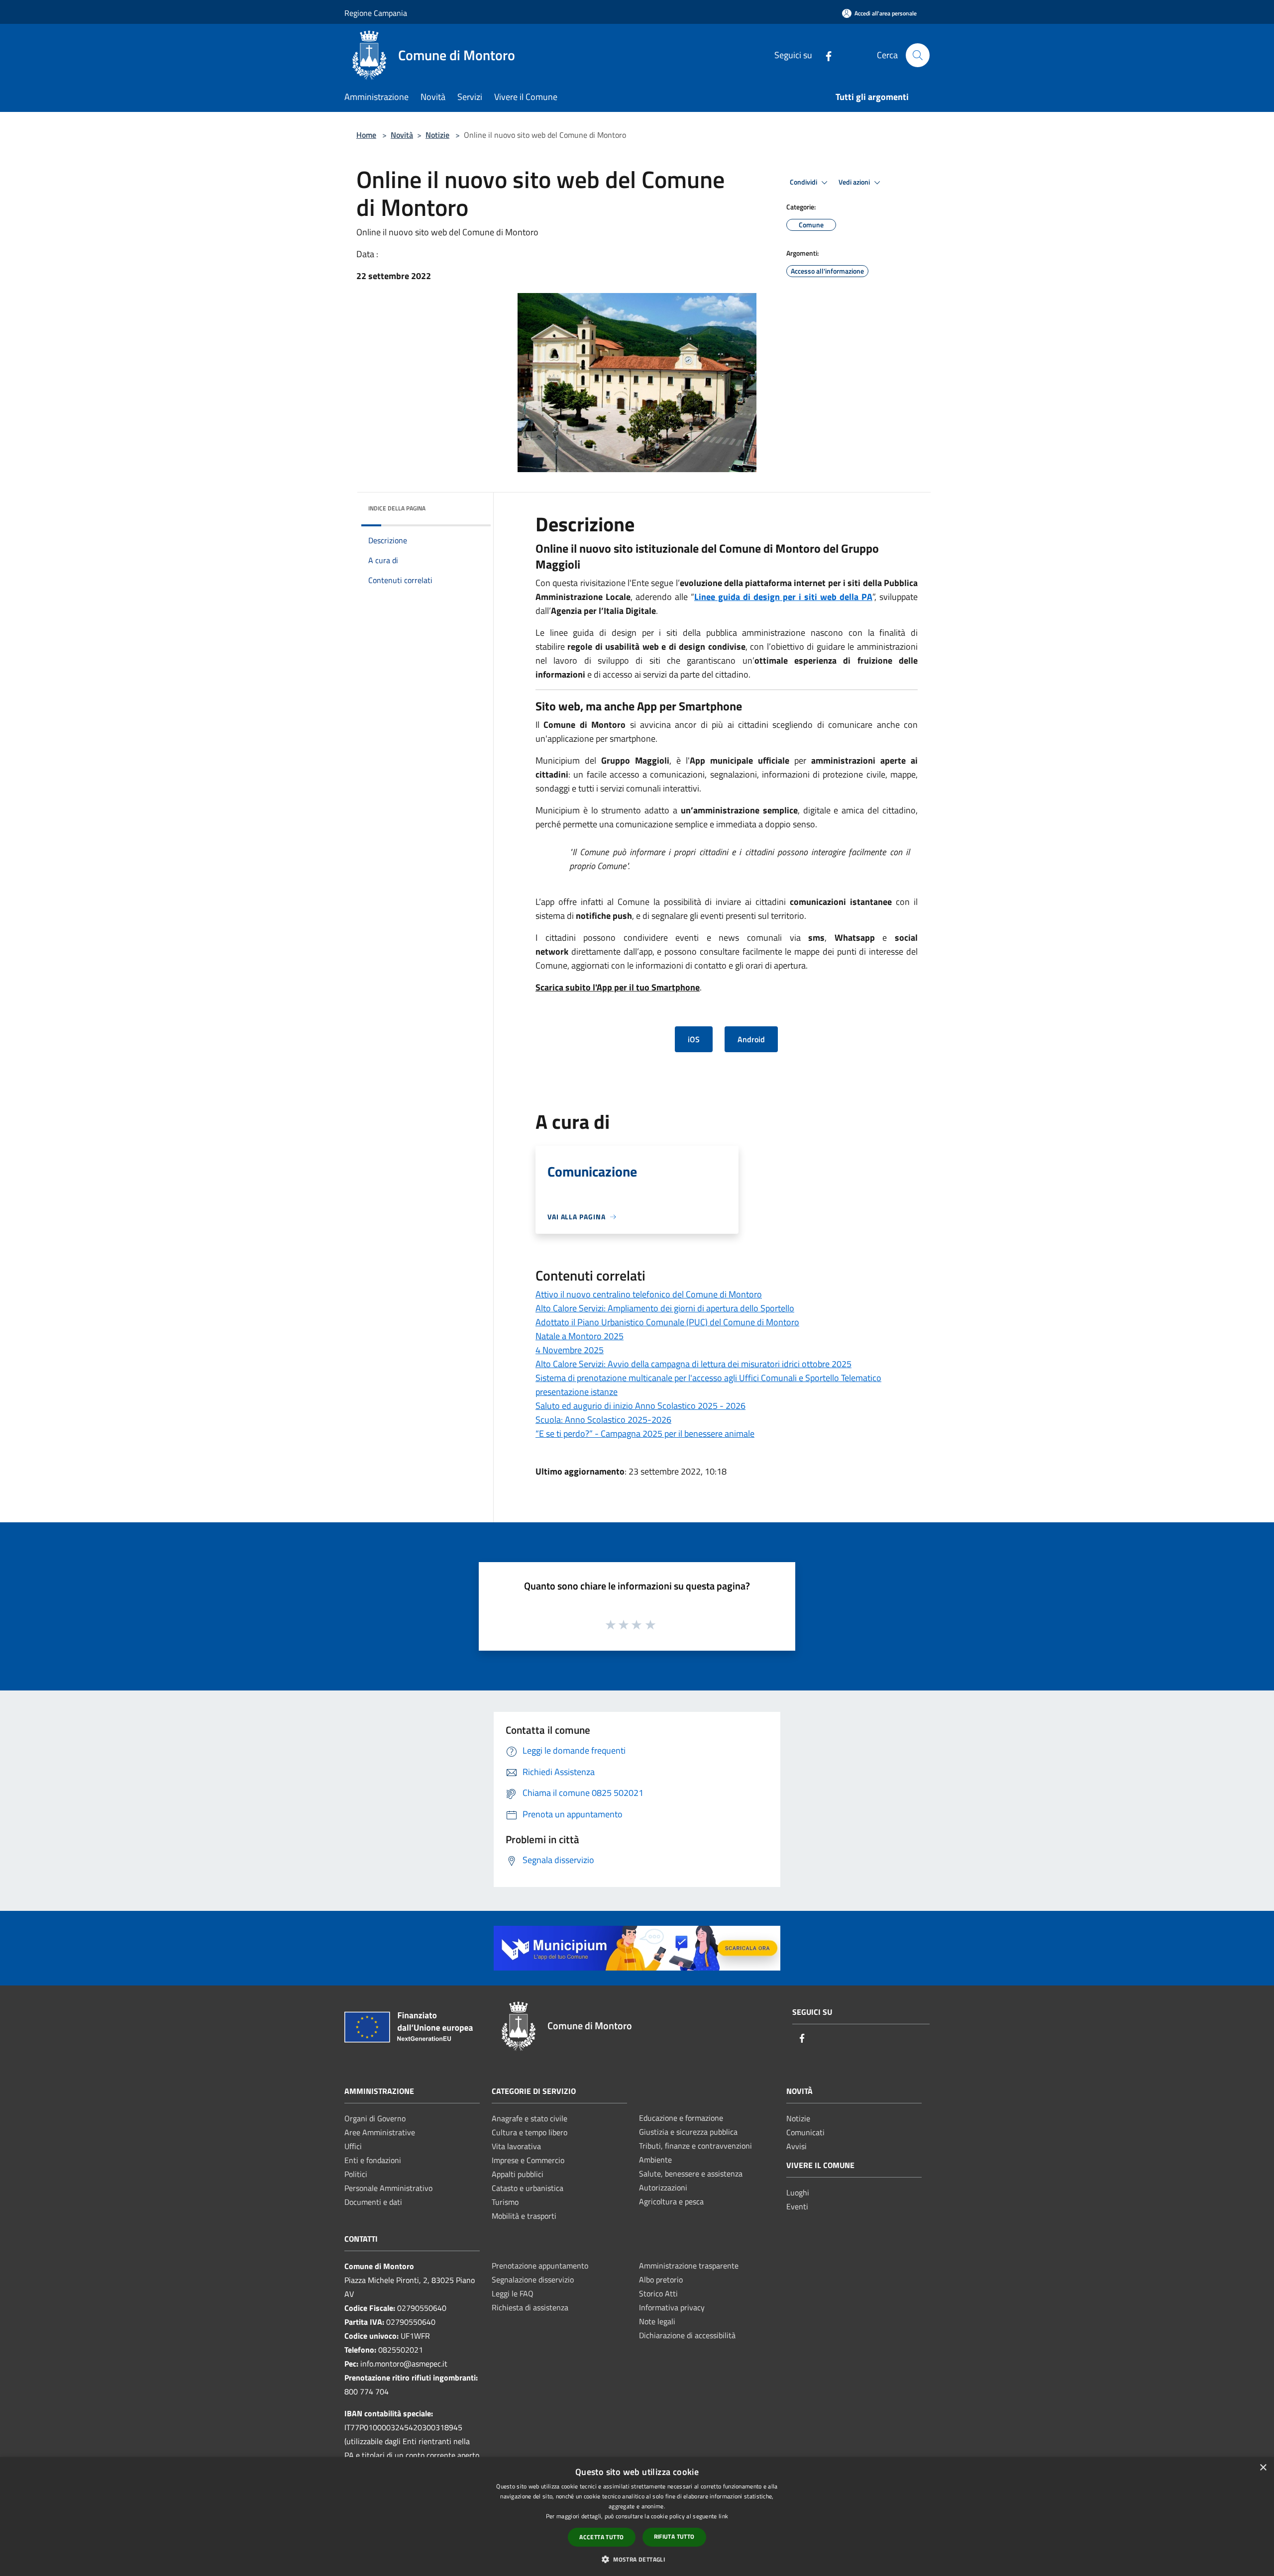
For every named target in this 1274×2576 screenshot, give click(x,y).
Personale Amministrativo (388, 2188)
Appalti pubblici (518, 2174)
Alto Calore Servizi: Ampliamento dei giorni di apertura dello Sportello (665, 1308)
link (723, 2516)
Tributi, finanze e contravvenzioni (695, 2146)
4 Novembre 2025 (570, 1350)
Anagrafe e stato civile (530, 2118)
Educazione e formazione (681, 2118)
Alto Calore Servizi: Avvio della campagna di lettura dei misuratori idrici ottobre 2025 (693, 1364)
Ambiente (655, 2160)
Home (366, 135)
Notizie (437, 135)
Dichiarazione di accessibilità (687, 2335)
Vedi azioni (855, 182)
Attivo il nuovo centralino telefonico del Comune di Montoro (649, 1294)
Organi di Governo (375, 2118)
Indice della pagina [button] (397, 508)
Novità (402, 135)
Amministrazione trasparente (689, 2266)
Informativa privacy (672, 2307)
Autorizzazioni (663, 2187)
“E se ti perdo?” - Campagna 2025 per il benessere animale (645, 1434)
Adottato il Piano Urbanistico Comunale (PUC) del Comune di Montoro (667, 1322)
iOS (694, 1039)
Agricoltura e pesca (671, 2201)
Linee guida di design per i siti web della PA (783, 597)
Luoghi (798, 2192)
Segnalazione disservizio (533, 2279)
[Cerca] (918, 55)
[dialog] (637, 2517)
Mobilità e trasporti (524, 2216)
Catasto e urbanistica (528, 2188)
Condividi (804, 182)
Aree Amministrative (380, 2132)
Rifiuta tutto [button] (674, 2536)
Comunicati (805, 2132)
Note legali (657, 2321)
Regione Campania (376, 13)
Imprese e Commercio (528, 2160)
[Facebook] (825, 55)
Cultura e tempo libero (530, 2132)
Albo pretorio (661, 2279)
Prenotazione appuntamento (540, 2266)
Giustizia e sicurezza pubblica (688, 2132)
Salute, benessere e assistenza (691, 2174)
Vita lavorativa (516, 2146)
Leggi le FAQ (513, 2293)
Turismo (505, 2202)
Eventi (797, 2206)
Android (751, 1039)
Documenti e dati (373, 2202)
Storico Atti (658, 2293)
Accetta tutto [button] (601, 2537)
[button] (637, 2559)
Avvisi (796, 2146)
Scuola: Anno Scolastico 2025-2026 (603, 1420)
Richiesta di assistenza (530, 2307)
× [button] (1263, 2468)
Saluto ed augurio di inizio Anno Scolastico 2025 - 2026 (640, 1406)
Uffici (353, 2146)
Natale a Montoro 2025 (580, 1336)
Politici (356, 2174)
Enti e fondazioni (373, 2160)
